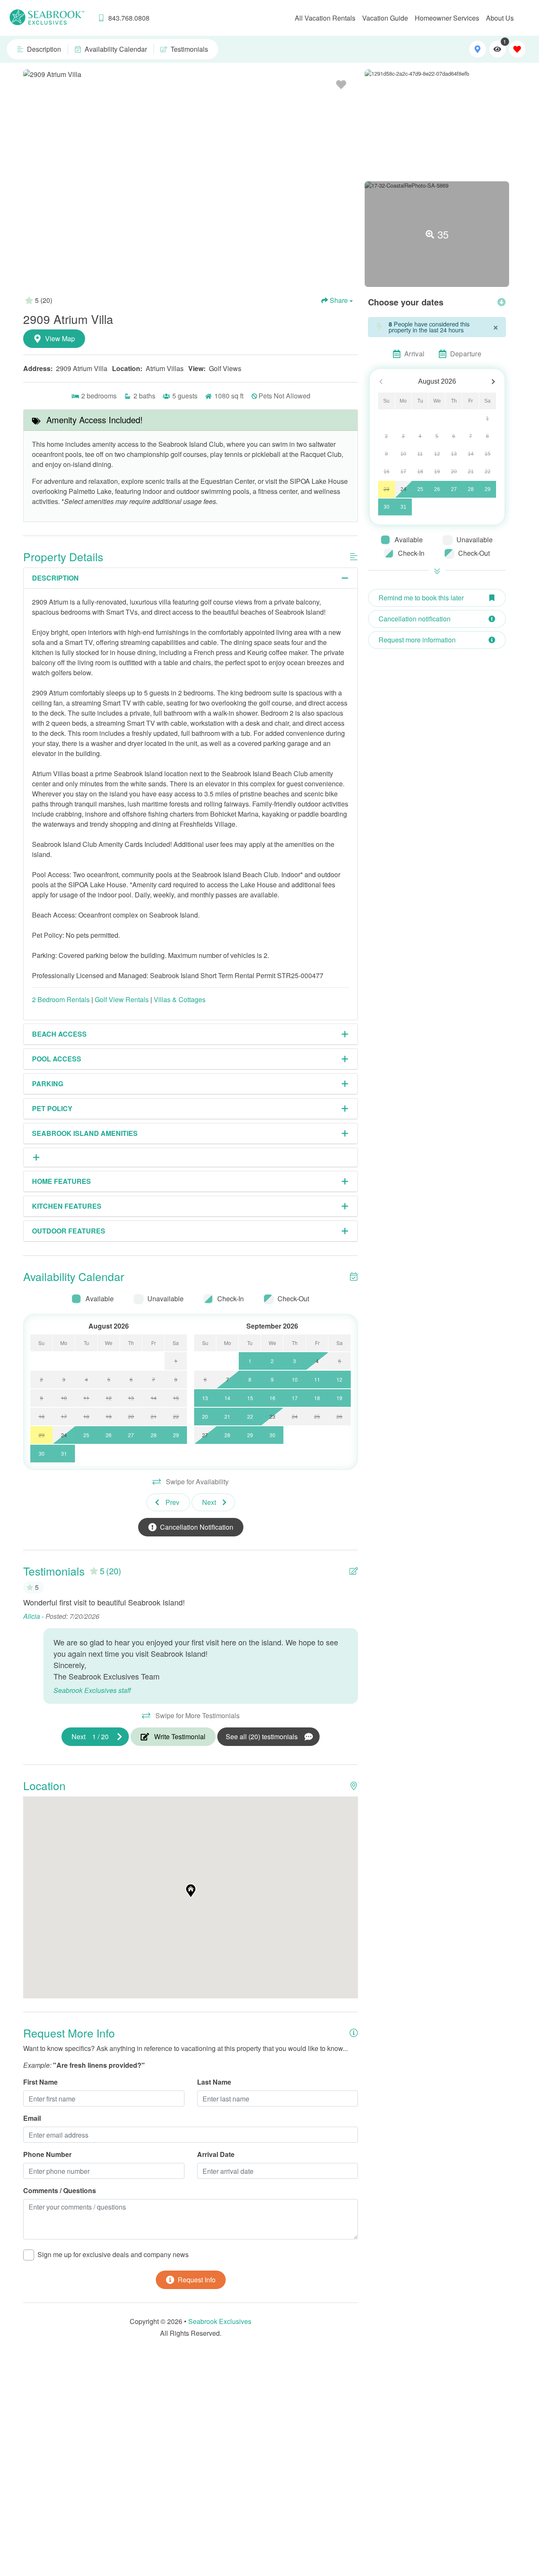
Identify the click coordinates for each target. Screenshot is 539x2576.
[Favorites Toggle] (517, 49)
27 (454, 489)
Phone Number (47, 2154)
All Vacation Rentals (325, 18)
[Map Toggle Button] (477, 49)
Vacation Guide (385, 18)
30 (387, 507)
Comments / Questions (60, 2190)
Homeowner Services (447, 18)
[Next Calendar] (493, 382)
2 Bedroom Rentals (61, 999)
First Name (40, 2082)
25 (420, 489)
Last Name (214, 2082)
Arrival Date (216, 2154)
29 (488, 489)
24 (403, 489)
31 (403, 507)
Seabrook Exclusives (220, 2321)
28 (471, 489)
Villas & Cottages (180, 999)
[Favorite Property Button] (341, 85)
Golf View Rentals (122, 999)
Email (32, 2118)
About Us (500, 18)
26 (437, 489)
